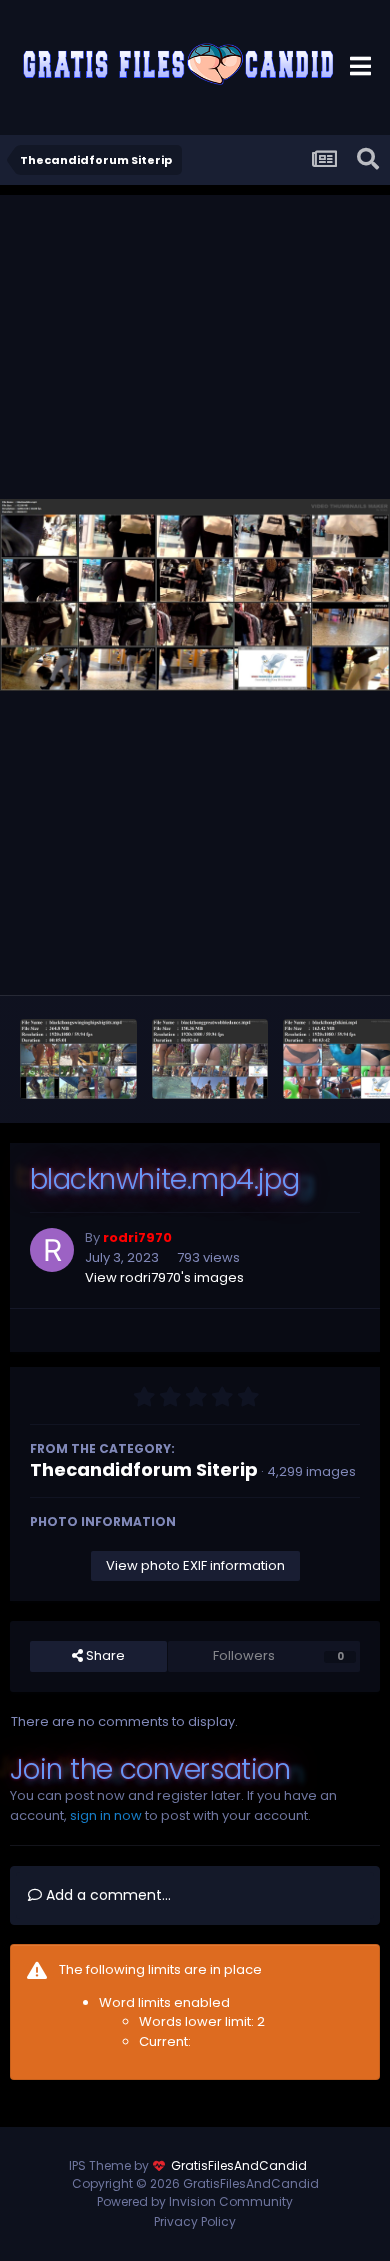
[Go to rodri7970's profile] (52, 1250)
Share (104, 1655)
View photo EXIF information (195, 1565)
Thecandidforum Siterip (144, 1469)
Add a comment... (106, 1895)
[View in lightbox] (195, 595)
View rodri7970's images (164, 1277)
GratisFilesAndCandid (239, 2165)
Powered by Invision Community (195, 2201)
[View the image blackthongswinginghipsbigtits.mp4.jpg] (78, 1059)
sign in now (106, 1815)
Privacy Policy (195, 2221)
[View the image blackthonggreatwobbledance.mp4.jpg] (210, 1059)
